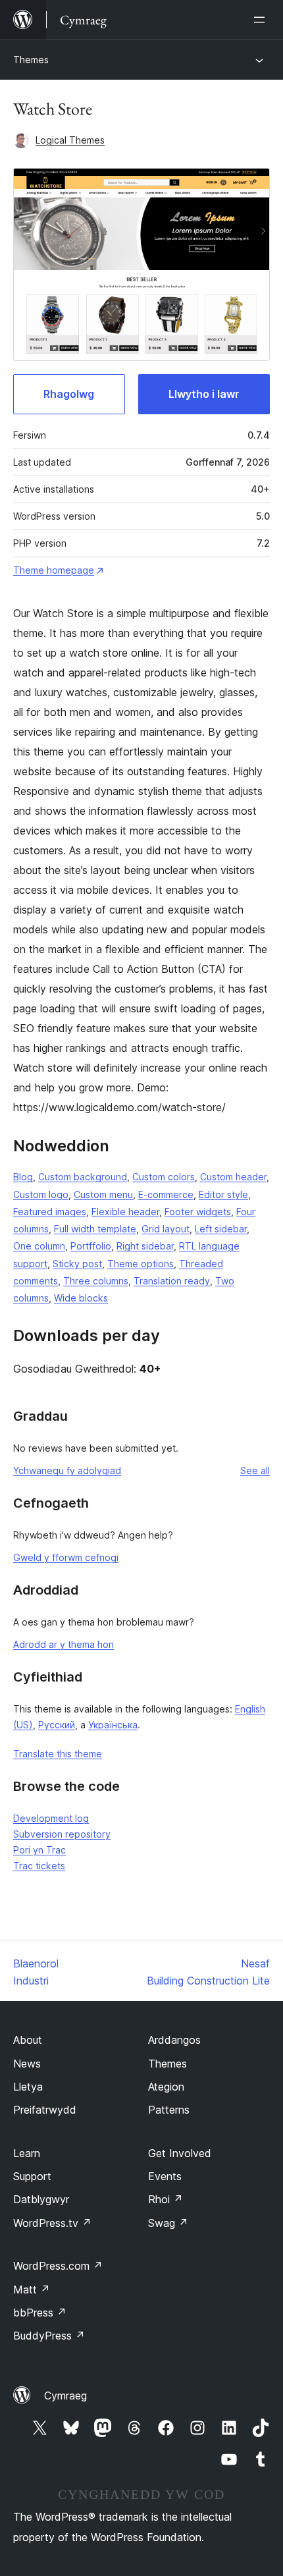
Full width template (95, 1229)
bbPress (40, 2313)
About (28, 2040)
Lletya (28, 2087)
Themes (31, 60)
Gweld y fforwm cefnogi (66, 1557)
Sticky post (77, 1264)
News (27, 2064)
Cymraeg (65, 2396)
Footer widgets (198, 1212)
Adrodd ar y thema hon (64, 1644)
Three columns (96, 1281)
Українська (113, 1725)
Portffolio (91, 1246)
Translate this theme (58, 1754)
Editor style (223, 1194)
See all (255, 1470)
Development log (51, 1818)
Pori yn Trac (39, 1850)
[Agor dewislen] (262, 20)
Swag (168, 2223)
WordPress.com (58, 2266)
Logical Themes (70, 140)
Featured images (50, 1212)
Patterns (169, 2110)
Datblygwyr (41, 2199)
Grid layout (166, 1229)
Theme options (141, 1264)
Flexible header (125, 1212)
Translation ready (172, 1281)
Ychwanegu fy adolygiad (67, 1470)
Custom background (83, 1177)
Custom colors (164, 1177)
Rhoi (166, 2199)
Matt (32, 2289)
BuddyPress (49, 2336)
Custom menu (103, 1194)
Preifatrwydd (45, 2110)
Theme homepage (54, 570)
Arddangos (174, 2040)
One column (39, 1246)
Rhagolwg (69, 394)
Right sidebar (145, 1246)
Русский (57, 1725)
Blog (23, 1177)
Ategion (166, 2087)
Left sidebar (221, 1229)
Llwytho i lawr (204, 394)
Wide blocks (81, 1298)
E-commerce (166, 1194)
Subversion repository (62, 1834)
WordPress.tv (52, 2223)
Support (32, 2176)
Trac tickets (39, 1866)
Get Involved (180, 2153)
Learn (27, 2153)
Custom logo (41, 1194)
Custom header (233, 1177)
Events (165, 2176)
